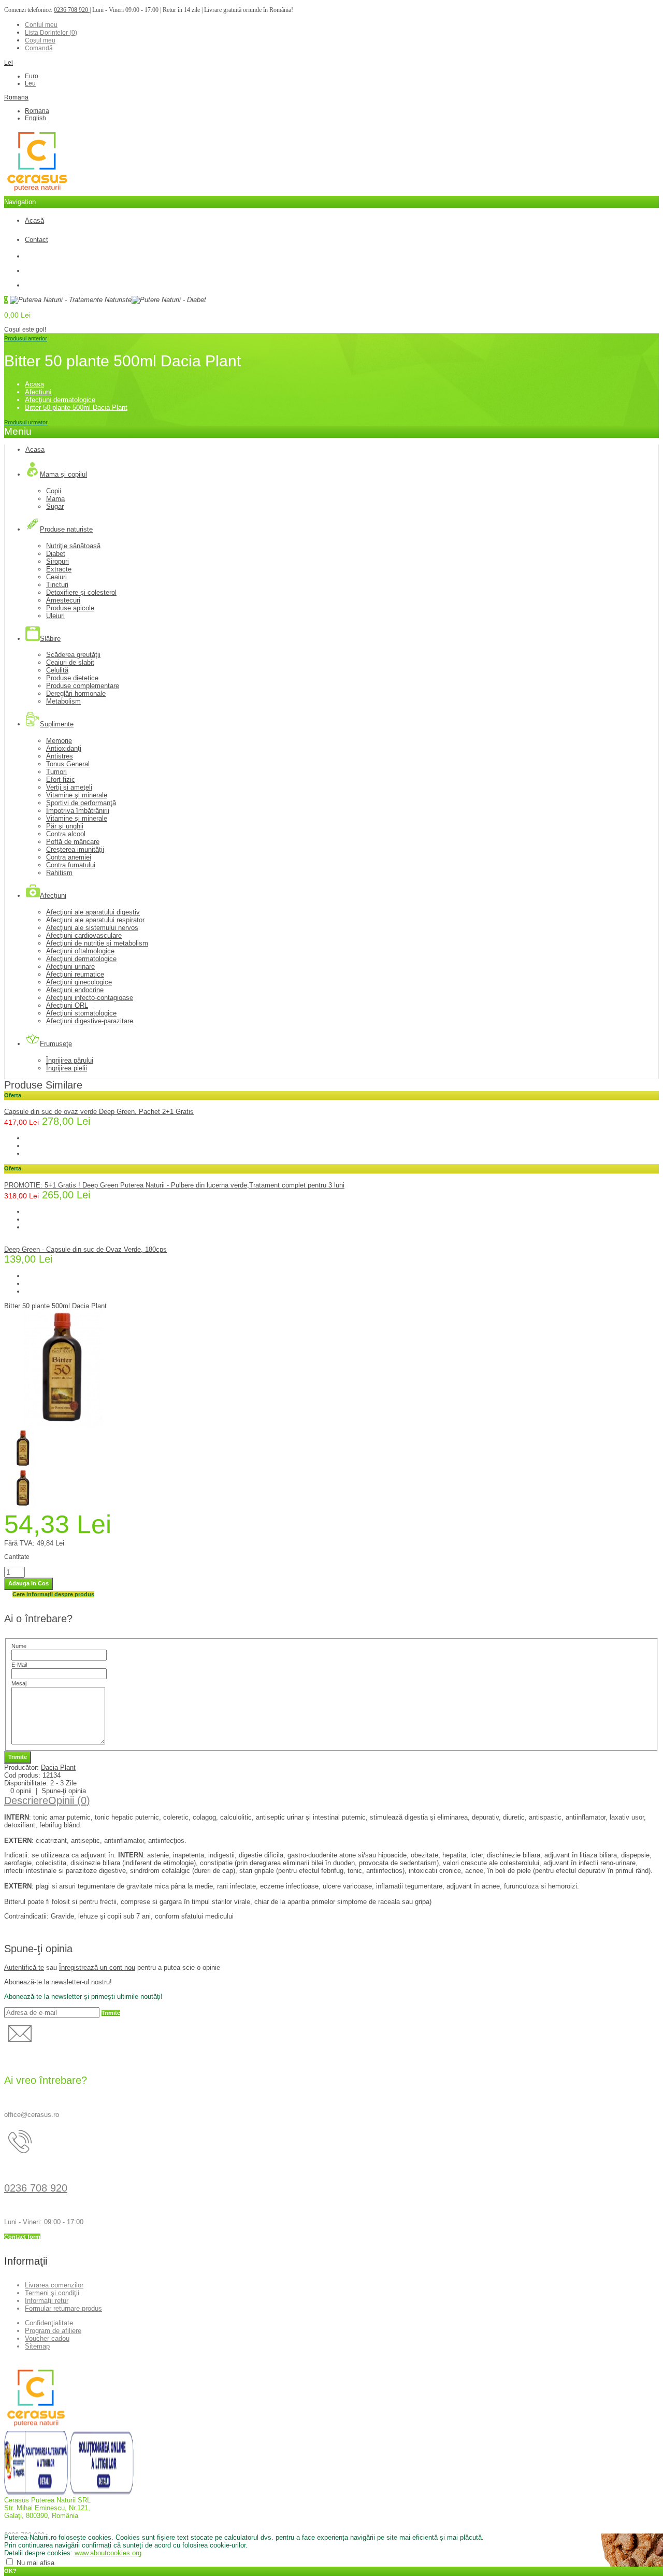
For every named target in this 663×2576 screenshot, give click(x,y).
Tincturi (57, 585)
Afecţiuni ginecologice (79, 982)
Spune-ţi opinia (64, 1791)
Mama (55, 499)
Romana (16, 97)
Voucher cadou (47, 2338)
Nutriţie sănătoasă (73, 546)
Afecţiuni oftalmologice (80, 951)
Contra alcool (66, 834)
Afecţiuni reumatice (75, 974)
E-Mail (19, 1665)
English (35, 118)
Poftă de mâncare (73, 842)
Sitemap (37, 2346)
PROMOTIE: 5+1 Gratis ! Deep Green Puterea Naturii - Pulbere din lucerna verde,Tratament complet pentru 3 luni (174, 1185)
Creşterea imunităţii (75, 849)
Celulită (57, 670)
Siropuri (57, 561)
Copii (54, 491)
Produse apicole (70, 608)
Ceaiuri (56, 577)
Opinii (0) (69, 1800)
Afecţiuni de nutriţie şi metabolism (97, 943)
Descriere (26, 1800)
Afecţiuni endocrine (75, 990)
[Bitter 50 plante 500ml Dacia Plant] (63, 1426)
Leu (30, 83)
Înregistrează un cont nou (97, 1967)
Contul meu (41, 25)
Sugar (55, 506)
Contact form (22, 2237)
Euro (32, 76)
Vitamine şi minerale (77, 795)
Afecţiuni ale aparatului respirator (95, 920)
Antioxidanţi (64, 748)
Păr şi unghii (65, 826)
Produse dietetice (72, 678)
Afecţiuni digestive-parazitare (90, 1021)
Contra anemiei (69, 857)
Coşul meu (40, 40)
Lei (9, 63)
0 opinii (21, 1791)
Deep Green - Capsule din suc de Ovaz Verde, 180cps (85, 1249)
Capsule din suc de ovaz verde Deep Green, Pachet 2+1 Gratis (99, 1112)
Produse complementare (83, 686)
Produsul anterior (26, 338)
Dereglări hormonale (76, 693)
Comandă (39, 48)
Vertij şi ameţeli (69, 787)
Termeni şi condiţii (52, 2293)
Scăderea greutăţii (73, 655)
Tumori (56, 772)
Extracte (59, 569)
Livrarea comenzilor (54, 2285)
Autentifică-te (24, 1967)
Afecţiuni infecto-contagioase (90, 998)
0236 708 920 (72, 10)
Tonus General (68, 764)
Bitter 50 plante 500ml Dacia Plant (76, 407)
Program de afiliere (53, 2331)
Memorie (59, 741)
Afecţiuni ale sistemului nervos (92, 928)
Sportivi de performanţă (81, 803)
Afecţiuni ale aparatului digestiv (93, 912)
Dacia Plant (58, 1768)
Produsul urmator (26, 422)
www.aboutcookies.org (108, 2553)
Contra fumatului (71, 865)
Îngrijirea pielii (67, 1068)
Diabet (56, 554)
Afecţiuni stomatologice (81, 1013)
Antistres (60, 756)
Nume (19, 1646)
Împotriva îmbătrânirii (78, 811)
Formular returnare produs (63, 2308)
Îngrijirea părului (70, 1060)
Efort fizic (61, 779)
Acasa (34, 384)
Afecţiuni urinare (70, 967)
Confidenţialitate (49, 2323)
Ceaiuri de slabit (70, 662)
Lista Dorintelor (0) (51, 33)
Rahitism (59, 873)
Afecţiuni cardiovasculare (84, 935)
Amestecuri (63, 600)
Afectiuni (38, 392)
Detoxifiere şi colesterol (81, 592)
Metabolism (63, 701)
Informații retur (47, 2301)
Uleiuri (55, 616)
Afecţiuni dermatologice (60, 400)
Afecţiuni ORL (67, 1005)
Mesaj (19, 1683)
